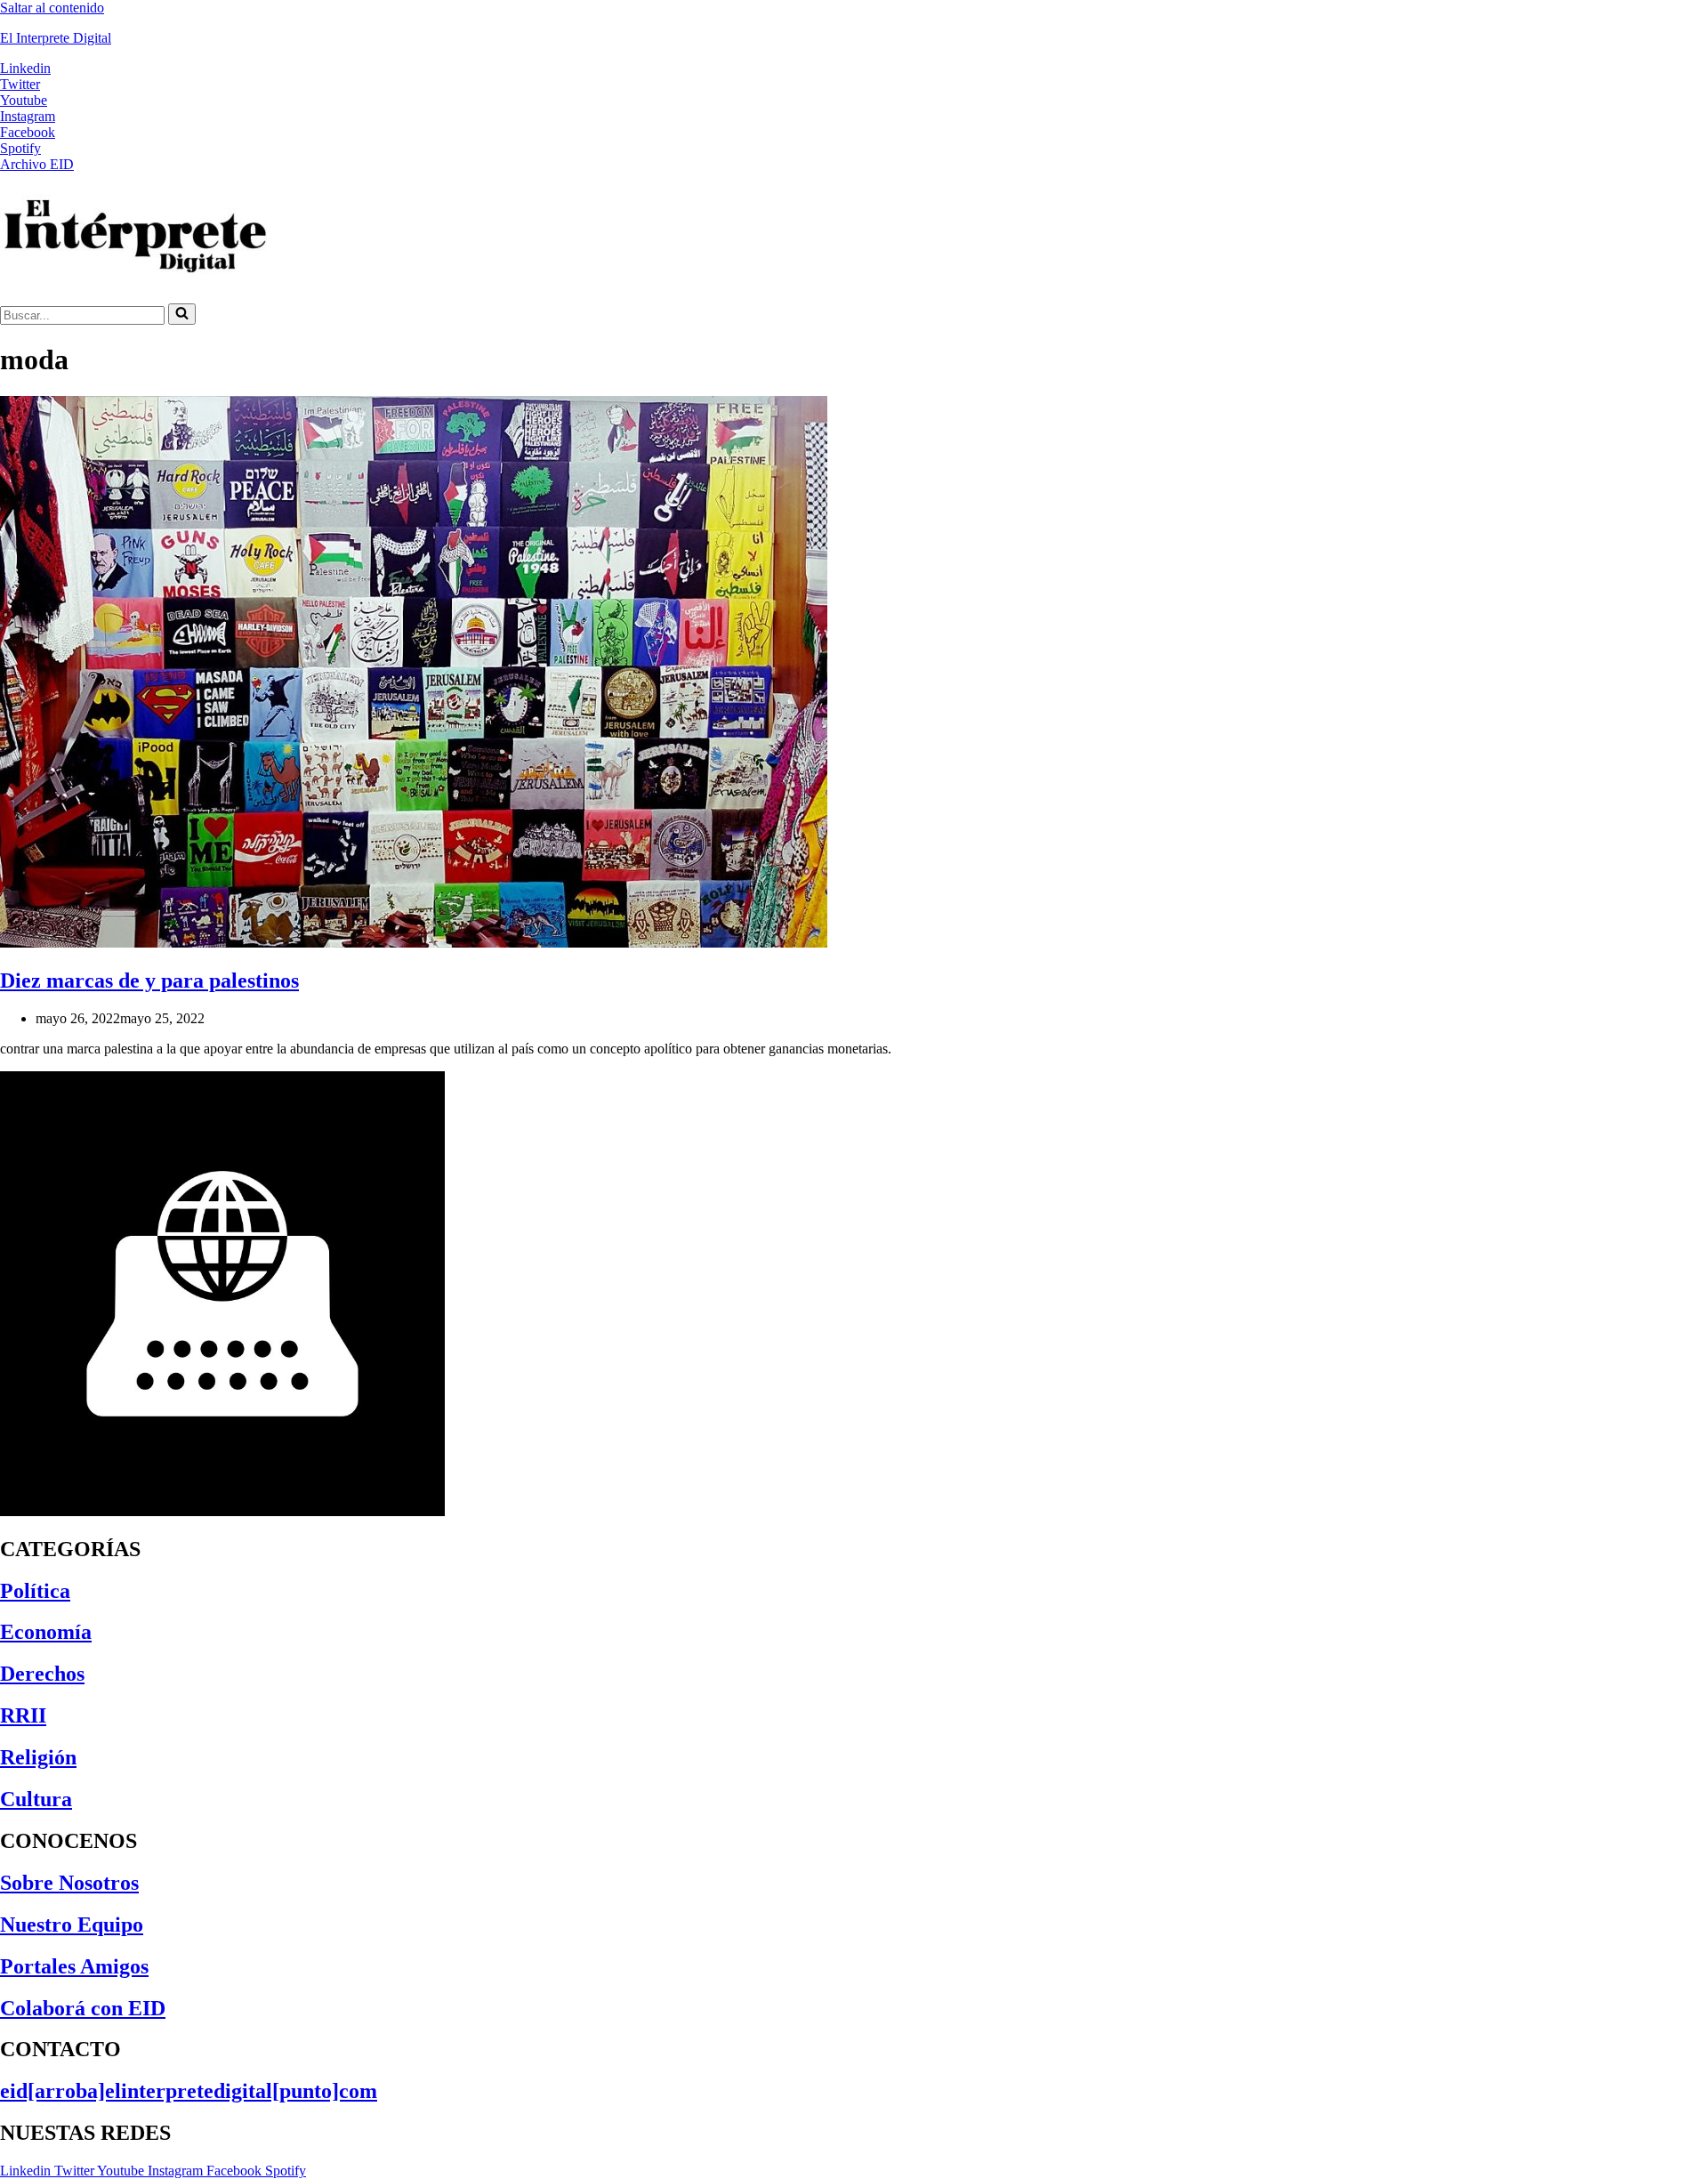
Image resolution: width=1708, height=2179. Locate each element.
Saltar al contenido (52, 8)
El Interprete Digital (56, 38)
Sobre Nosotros (69, 1883)
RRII (23, 1715)
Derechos (42, 1674)
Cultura (36, 1799)
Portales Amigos (74, 1966)
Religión (38, 1757)
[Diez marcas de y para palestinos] (414, 943)
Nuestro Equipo (72, 1925)
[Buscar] (182, 314)
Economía (46, 1632)
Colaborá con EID (83, 2008)
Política (35, 1591)
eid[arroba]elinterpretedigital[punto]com (189, 2091)
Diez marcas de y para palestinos (149, 981)
